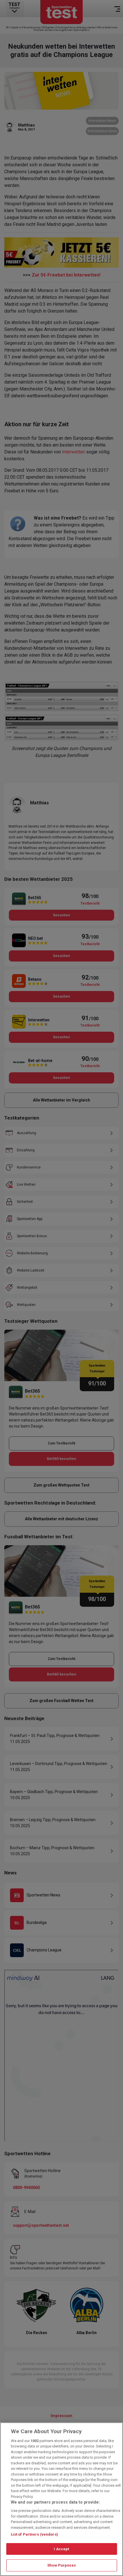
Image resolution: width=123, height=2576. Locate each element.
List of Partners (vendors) (34, 2534)
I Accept (61, 2549)
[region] (61, 2499)
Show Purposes (61, 2565)
